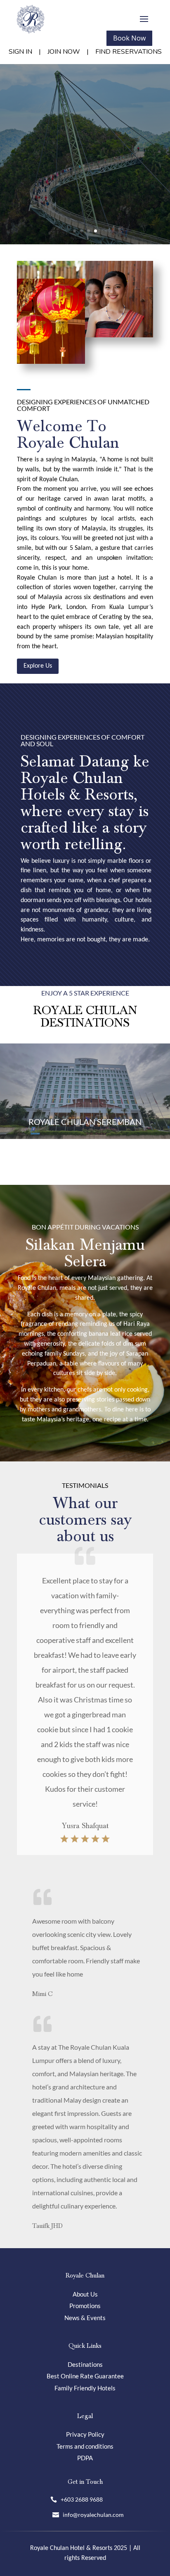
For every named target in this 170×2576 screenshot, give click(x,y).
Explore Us (38, 666)
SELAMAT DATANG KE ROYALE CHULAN (85, 110)
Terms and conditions (85, 2446)
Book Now (129, 38)
